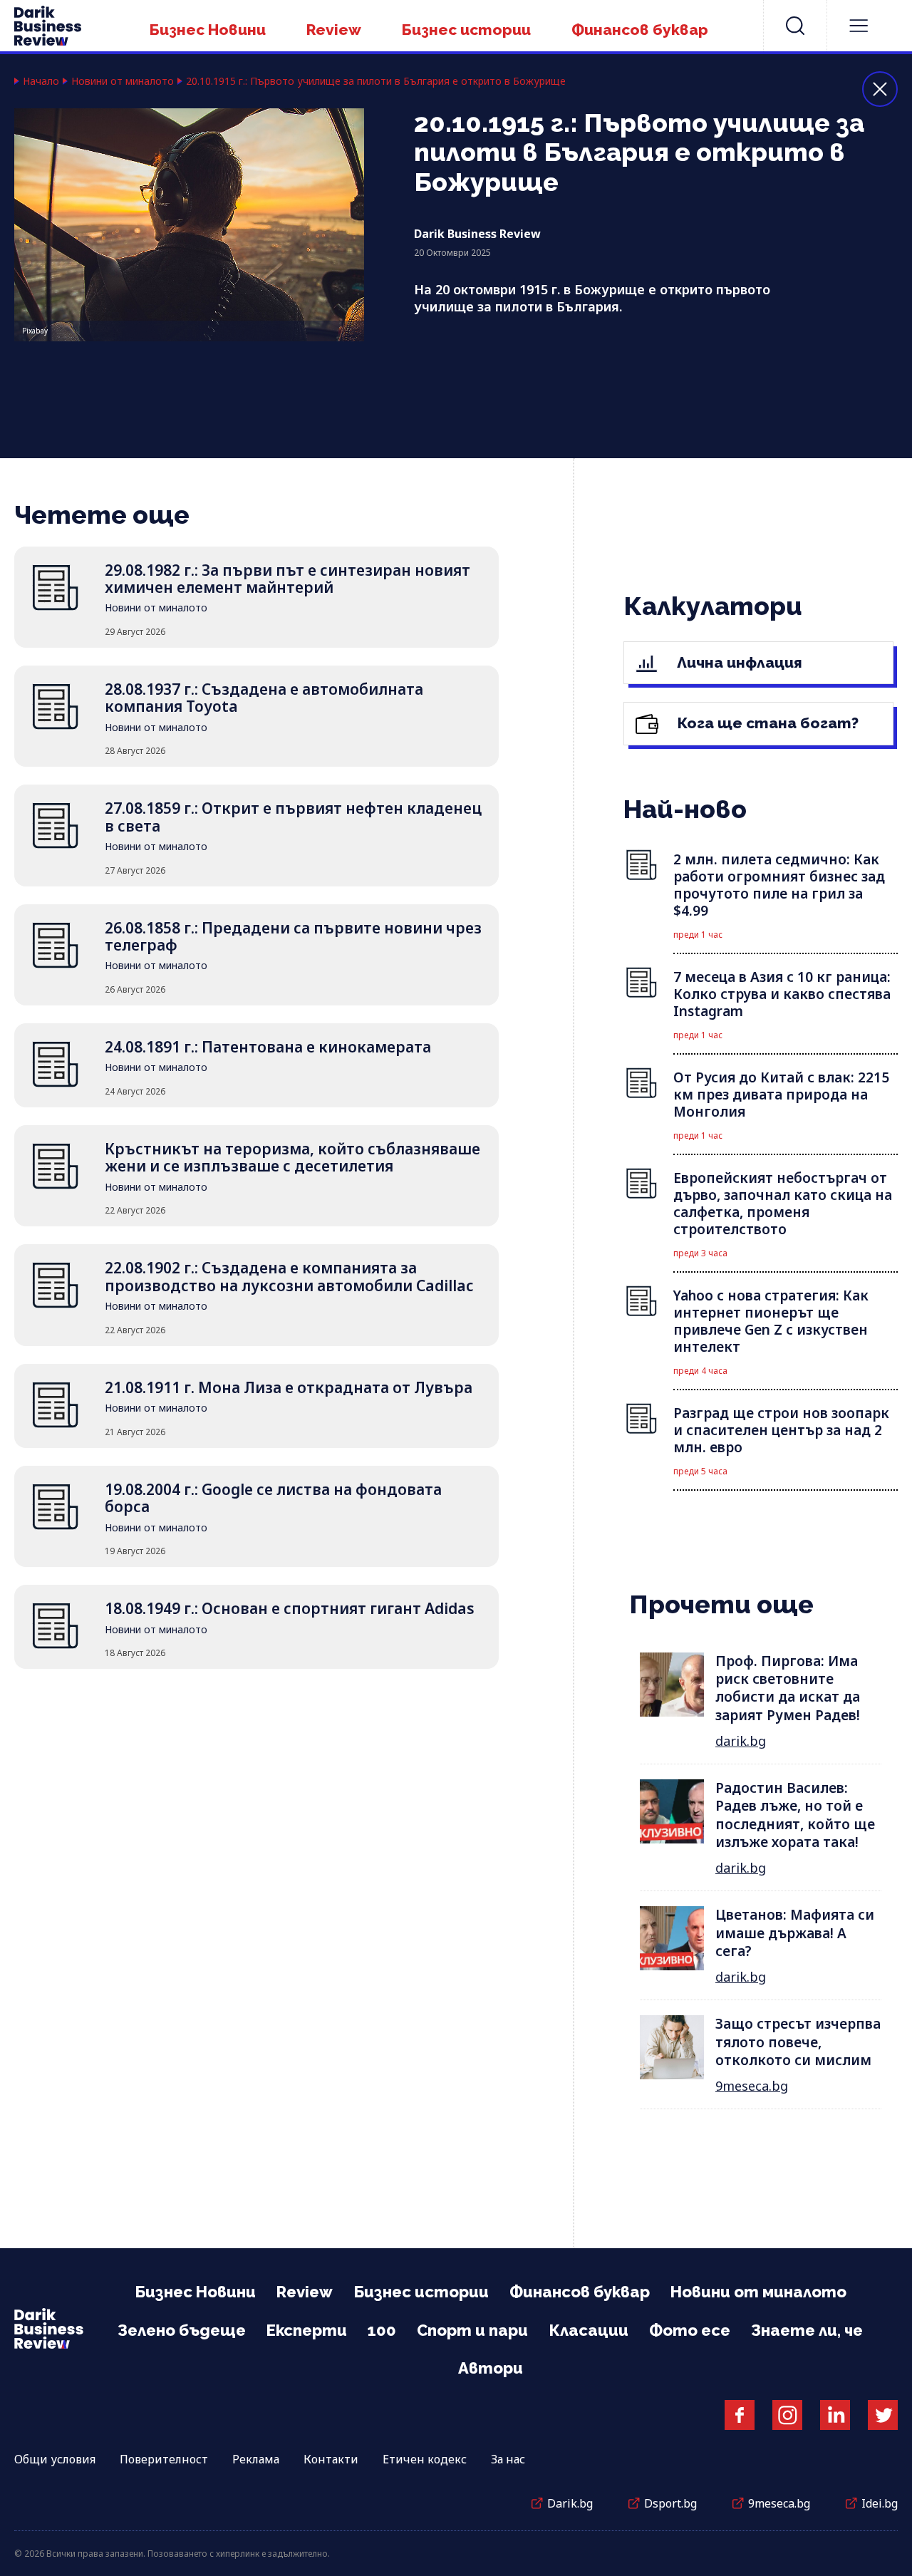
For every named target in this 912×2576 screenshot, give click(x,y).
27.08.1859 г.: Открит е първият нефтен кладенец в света (293, 817)
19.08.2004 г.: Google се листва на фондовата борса (273, 1498)
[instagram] (787, 2415)
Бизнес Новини (208, 30)
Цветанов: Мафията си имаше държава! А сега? (795, 1933)
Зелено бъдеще (182, 2330)
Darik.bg (570, 2503)
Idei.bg (880, 2503)
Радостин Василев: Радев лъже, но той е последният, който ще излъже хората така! (795, 1815)
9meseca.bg (752, 2086)
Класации (589, 2330)
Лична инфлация (738, 662)
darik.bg (741, 1741)
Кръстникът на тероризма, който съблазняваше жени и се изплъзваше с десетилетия (292, 1157)
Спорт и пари (472, 2330)
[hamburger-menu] (859, 26)
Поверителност (164, 2459)
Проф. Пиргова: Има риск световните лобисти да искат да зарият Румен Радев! (788, 1688)
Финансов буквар (640, 30)
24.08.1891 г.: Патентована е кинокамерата (268, 1047)
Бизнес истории (466, 30)
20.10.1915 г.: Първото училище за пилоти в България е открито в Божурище (376, 81)
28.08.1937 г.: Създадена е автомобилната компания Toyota (264, 698)
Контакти (331, 2459)
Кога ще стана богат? (766, 723)
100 (382, 2330)
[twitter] (883, 2415)
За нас (508, 2459)
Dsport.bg (670, 2503)
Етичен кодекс (425, 2459)
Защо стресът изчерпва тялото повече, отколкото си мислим (798, 2042)
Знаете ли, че (807, 2330)
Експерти (307, 2330)
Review (334, 30)
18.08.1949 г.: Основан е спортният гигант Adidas (290, 1608)
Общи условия (55, 2459)
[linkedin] (835, 2415)
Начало (41, 81)
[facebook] (740, 2415)
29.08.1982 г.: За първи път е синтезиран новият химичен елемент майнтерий (287, 579)
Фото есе (690, 2330)
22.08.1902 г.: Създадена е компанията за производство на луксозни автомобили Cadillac (289, 1276)
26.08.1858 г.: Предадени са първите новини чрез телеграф (293, 936)
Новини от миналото (123, 81)
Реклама (256, 2459)
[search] (795, 26)
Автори (491, 2368)
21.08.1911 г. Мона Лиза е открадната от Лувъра (289, 1387)
